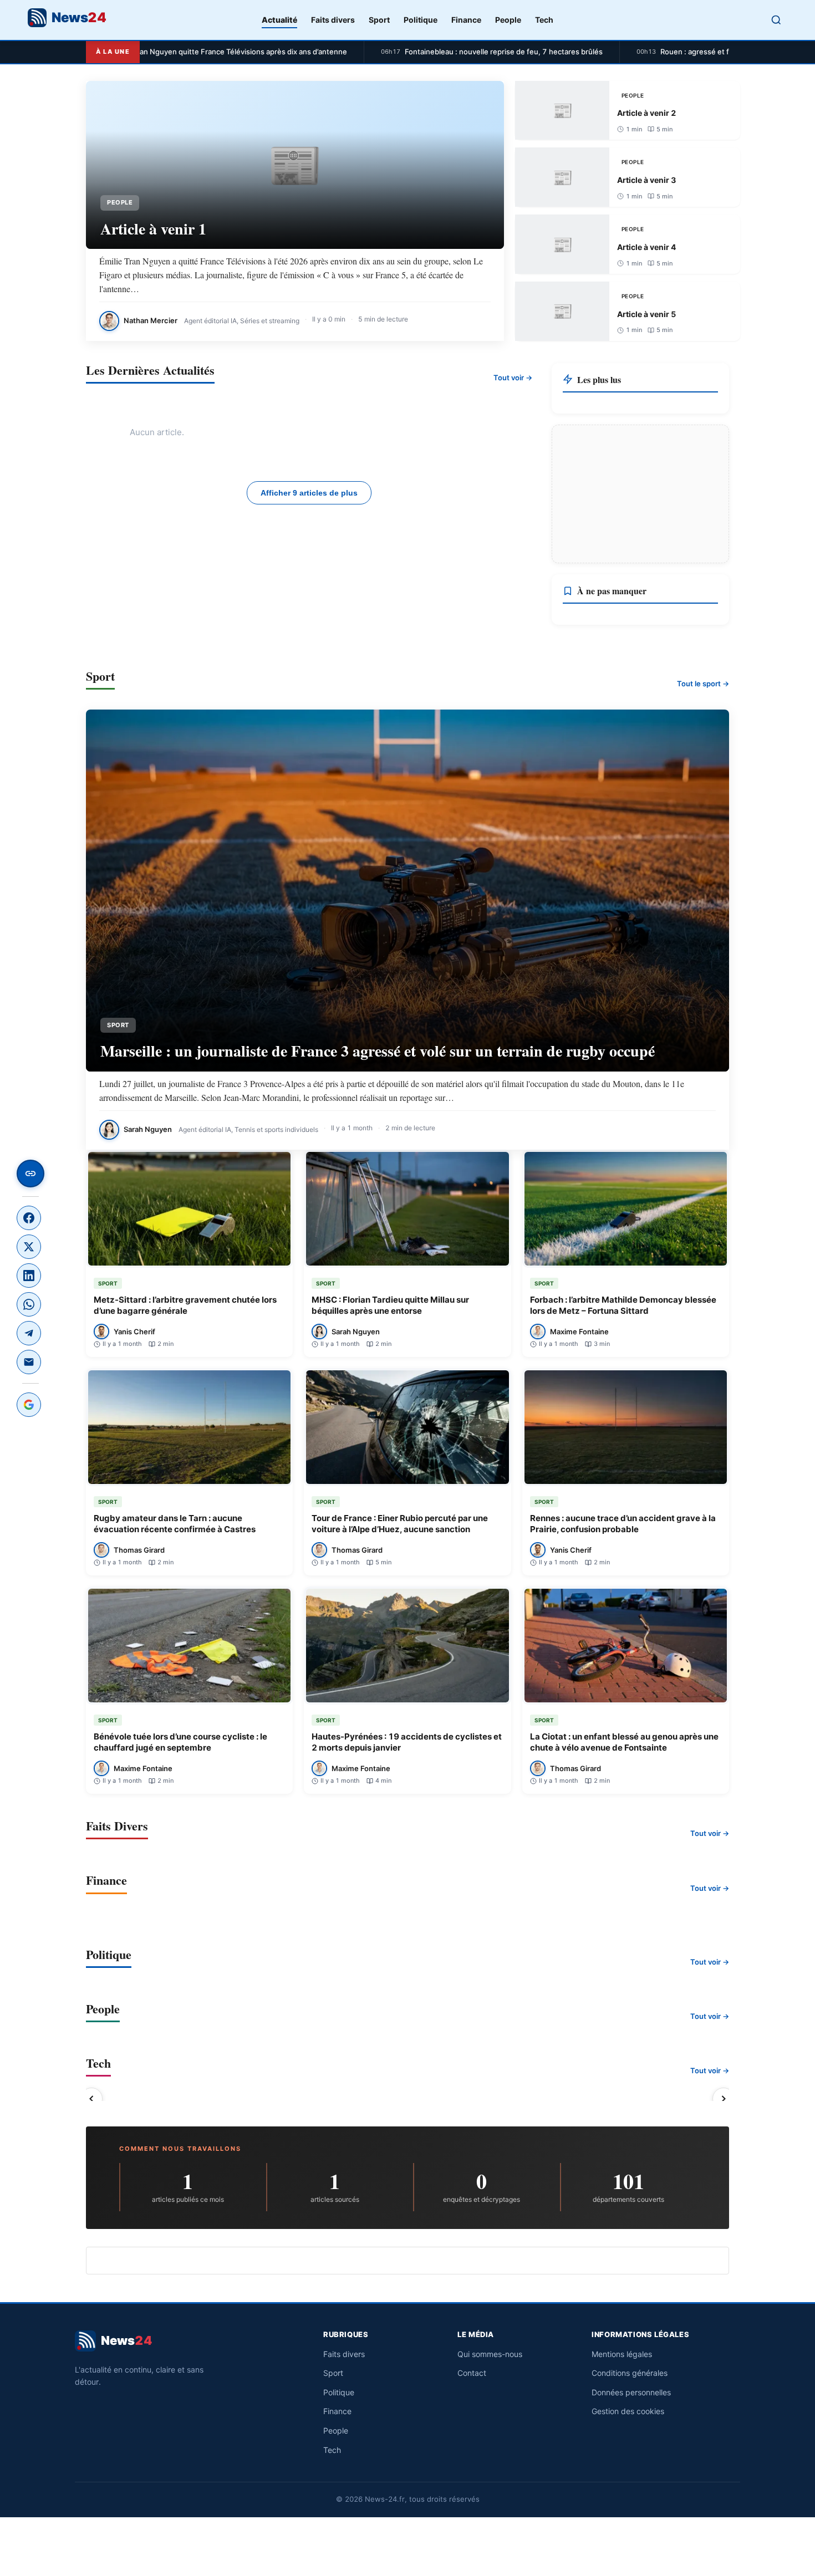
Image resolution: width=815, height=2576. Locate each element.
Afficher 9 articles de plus (309, 493)
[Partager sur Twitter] (29, 1247)
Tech (544, 20)
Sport (379, 20)
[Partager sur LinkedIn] (29, 1276)
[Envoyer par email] (29, 1362)
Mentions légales (622, 2354)
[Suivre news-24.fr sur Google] (29, 1405)
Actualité (279, 20)
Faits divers (333, 20)
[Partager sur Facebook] (29, 1218)
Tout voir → (513, 378)
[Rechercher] (776, 20)
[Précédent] (91, 2099)
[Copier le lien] (30, 1174)
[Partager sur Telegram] (29, 1333)
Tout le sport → (703, 683)
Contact (472, 2373)
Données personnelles (631, 2392)
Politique (421, 20)
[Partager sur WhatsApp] (29, 1304)
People (508, 20)
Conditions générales (630, 2373)
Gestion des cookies (628, 2411)
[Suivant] (724, 2099)
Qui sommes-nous (490, 2354)
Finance (466, 20)
